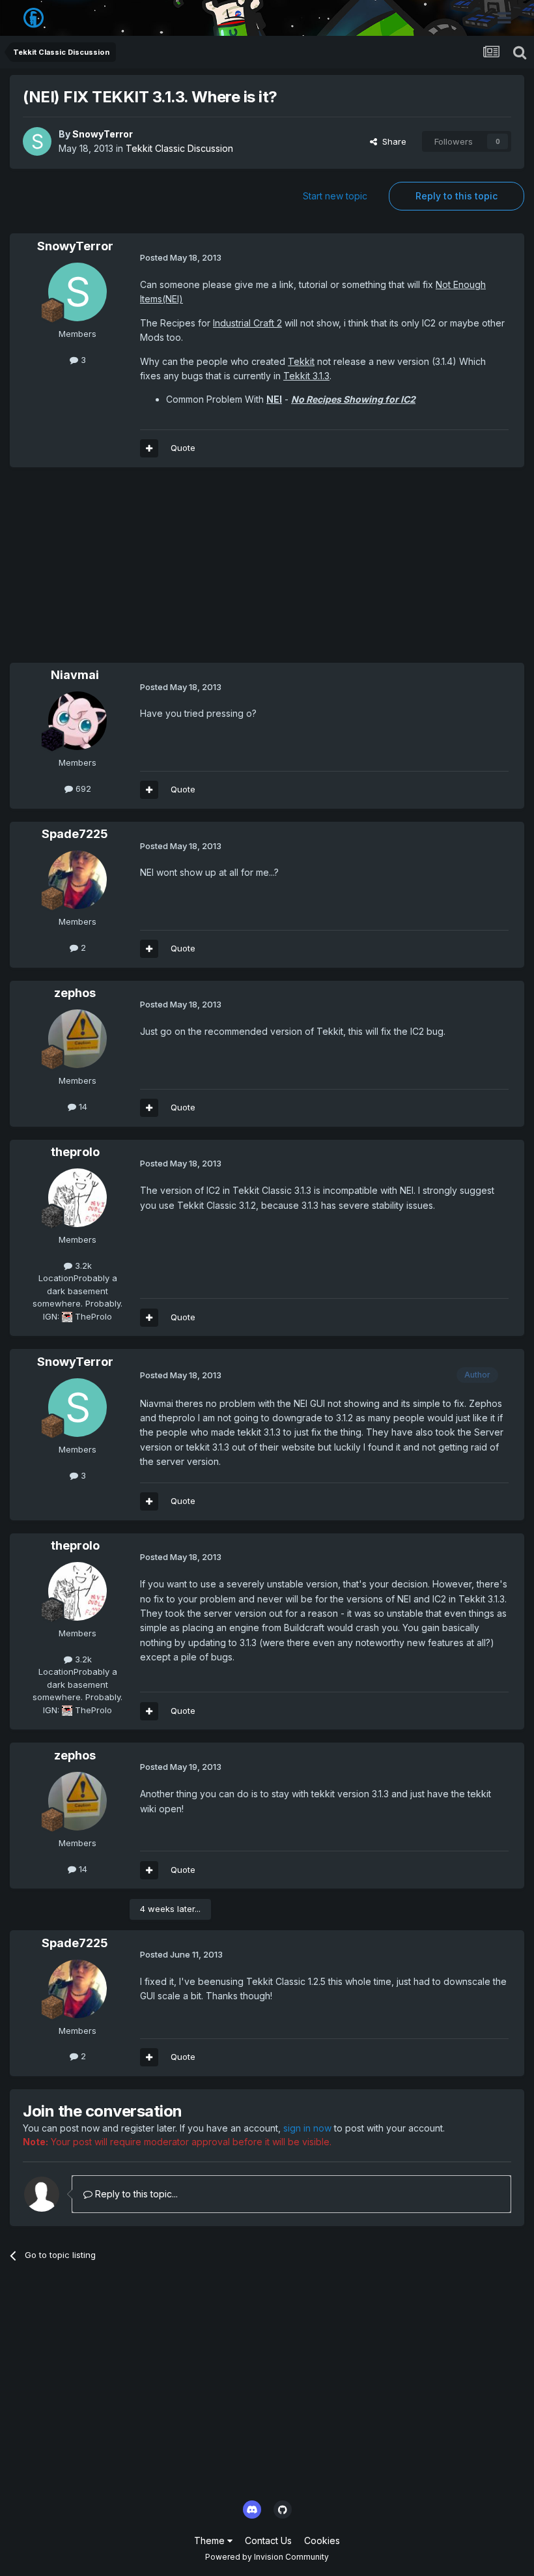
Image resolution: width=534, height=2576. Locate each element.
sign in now (307, 2128)
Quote (183, 448)
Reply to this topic (457, 196)
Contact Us (268, 2540)
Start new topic (335, 196)
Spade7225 (75, 834)
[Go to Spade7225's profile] (77, 880)
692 (82, 789)
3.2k (82, 1266)
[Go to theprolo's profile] (77, 1198)
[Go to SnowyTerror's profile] (37, 141)
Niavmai (75, 675)
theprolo (75, 1152)
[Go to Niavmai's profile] (77, 721)
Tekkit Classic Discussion (179, 148)
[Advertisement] (162, 572)
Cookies (322, 2540)
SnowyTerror (103, 134)
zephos (75, 993)
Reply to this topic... (135, 2194)
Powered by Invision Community (267, 2557)
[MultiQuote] (149, 448)
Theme (211, 2540)
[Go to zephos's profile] (77, 1039)
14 (82, 1107)
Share (392, 141)
